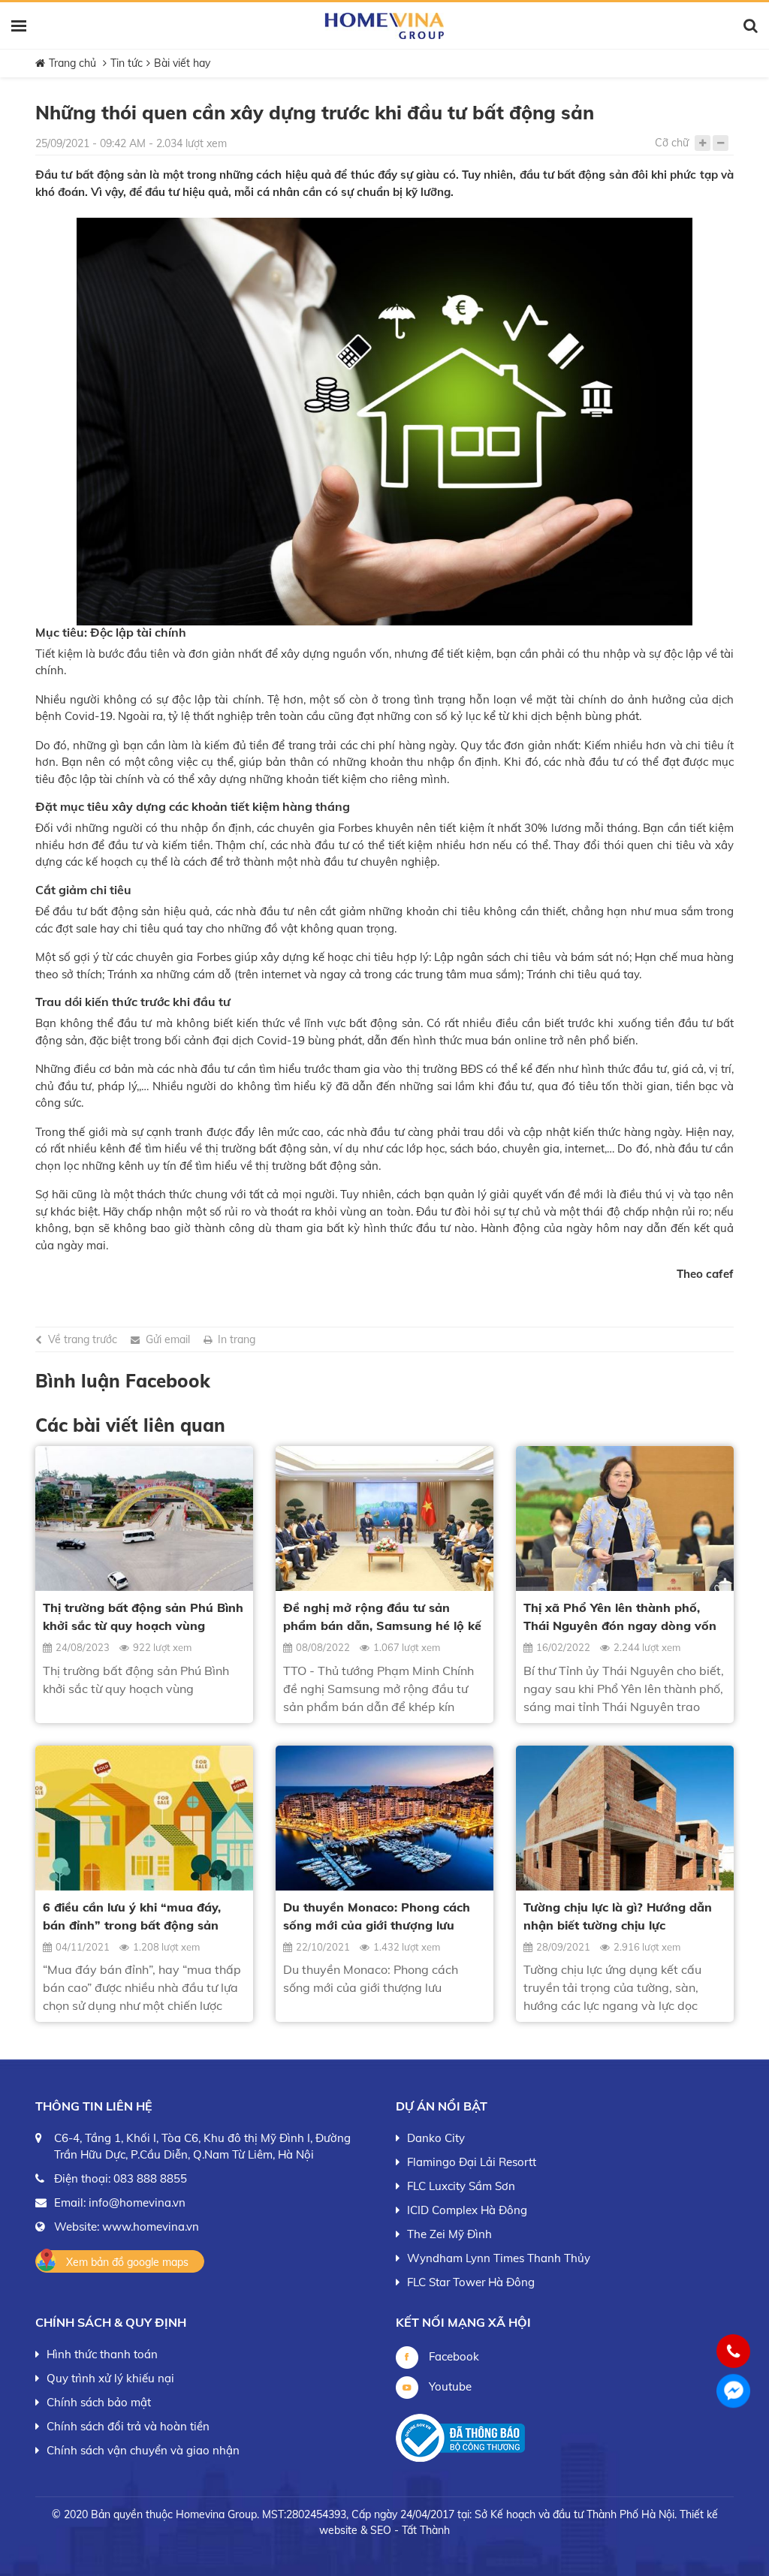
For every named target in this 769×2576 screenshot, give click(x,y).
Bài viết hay (182, 63)
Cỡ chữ (672, 143)
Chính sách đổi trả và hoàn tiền (128, 2426)
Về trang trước (83, 1339)
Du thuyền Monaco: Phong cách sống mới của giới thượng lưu (377, 1916)
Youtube (449, 2386)
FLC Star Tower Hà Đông (471, 2282)
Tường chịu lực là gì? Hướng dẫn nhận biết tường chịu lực (618, 1916)
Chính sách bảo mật (99, 2402)
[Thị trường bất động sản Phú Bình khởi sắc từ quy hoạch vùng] (144, 1518)
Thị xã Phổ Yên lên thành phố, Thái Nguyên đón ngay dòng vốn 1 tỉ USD (620, 1617)
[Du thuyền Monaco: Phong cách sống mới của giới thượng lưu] (384, 1818)
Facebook (452, 2356)
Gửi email (168, 1339)
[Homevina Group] (384, 26)
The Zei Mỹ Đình (449, 2234)
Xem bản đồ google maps (127, 2262)
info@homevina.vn (137, 2202)
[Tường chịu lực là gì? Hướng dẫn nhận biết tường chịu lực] (625, 1818)
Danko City (436, 2138)
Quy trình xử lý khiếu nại (110, 2378)
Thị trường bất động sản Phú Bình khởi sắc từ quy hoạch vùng (143, 1616)
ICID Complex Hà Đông (467, 2210)
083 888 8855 (150, 2178)
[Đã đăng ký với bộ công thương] (460, 2438)
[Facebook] (733, 2391)
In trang (237, 1339)
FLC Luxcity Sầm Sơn (461, 2186)
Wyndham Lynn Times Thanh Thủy (499, 2258)
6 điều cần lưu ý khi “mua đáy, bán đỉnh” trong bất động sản (132, 1916)
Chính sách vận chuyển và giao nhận (143, 2450)
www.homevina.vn (151, 2227)
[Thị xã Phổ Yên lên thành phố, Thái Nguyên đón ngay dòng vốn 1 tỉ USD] (625, 1518)
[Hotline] (734, 2351)
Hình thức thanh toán (102, 2354)
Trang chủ (72, 63)
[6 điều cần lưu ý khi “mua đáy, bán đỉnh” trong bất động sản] (144, 1818)
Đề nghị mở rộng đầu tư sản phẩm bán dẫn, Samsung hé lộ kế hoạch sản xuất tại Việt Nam (382, 1617)
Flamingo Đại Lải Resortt (472, 2162)
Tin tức (127, 63)
